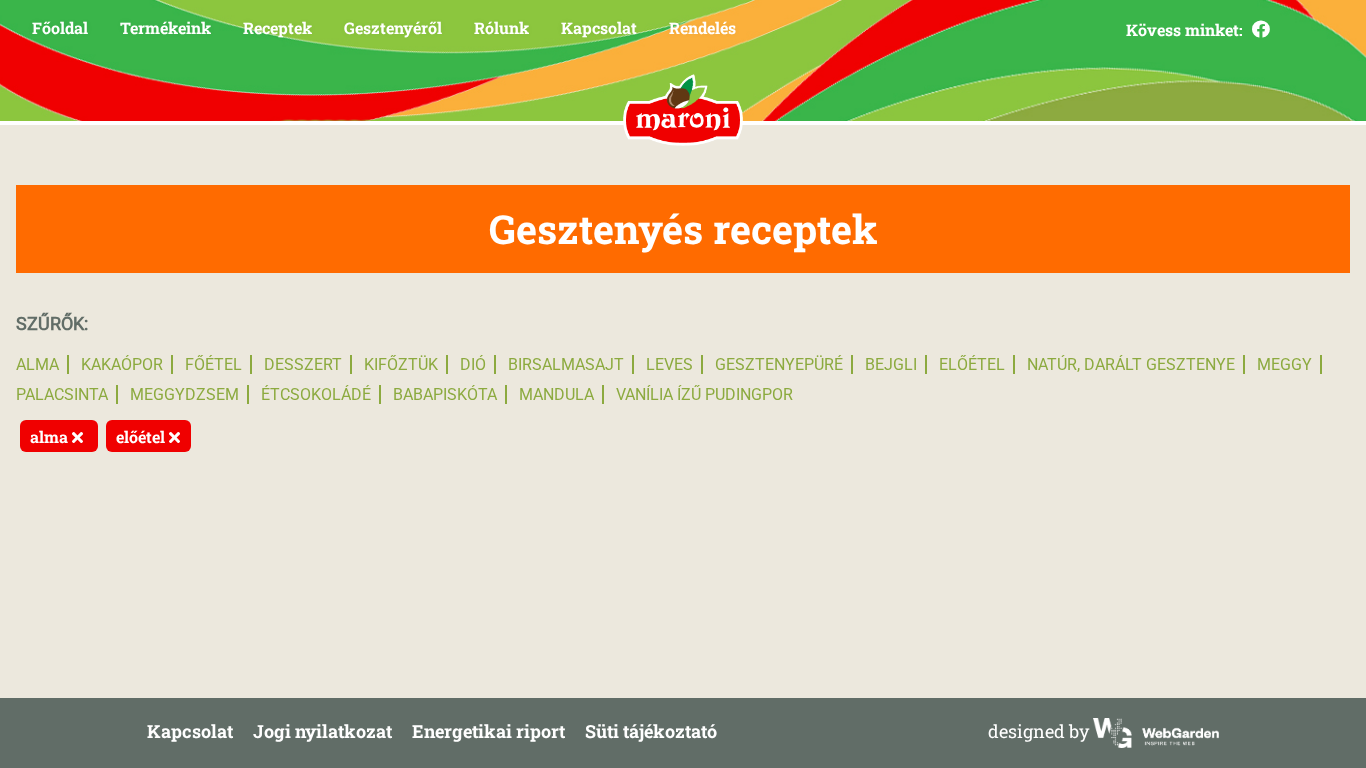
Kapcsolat (599, 27)
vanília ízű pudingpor (704, 394)
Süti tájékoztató (651, 731)
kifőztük (401, 364)
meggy (1284, 364)
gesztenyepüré (779, 364)
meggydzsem (184, 394)
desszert (303, 364)
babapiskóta (445, 394)
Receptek (277, 27)
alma (37, 364)
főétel (213, 364)
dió (473, 364)
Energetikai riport (488, 731)
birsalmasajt (566, 364)
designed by (1040, 731)
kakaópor (122, 364)
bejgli (891, 364)
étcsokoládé (316, 394)
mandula (556, 394)
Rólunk (501, 27)
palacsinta (62, 394)
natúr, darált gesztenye (1131, 364)
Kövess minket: (1186, 29)
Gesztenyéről (393, 27)
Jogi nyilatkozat (322, 731)
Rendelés (702, 27)
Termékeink (165, 27)
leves (669, 364)
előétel (972, 364)
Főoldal (60, 27)
